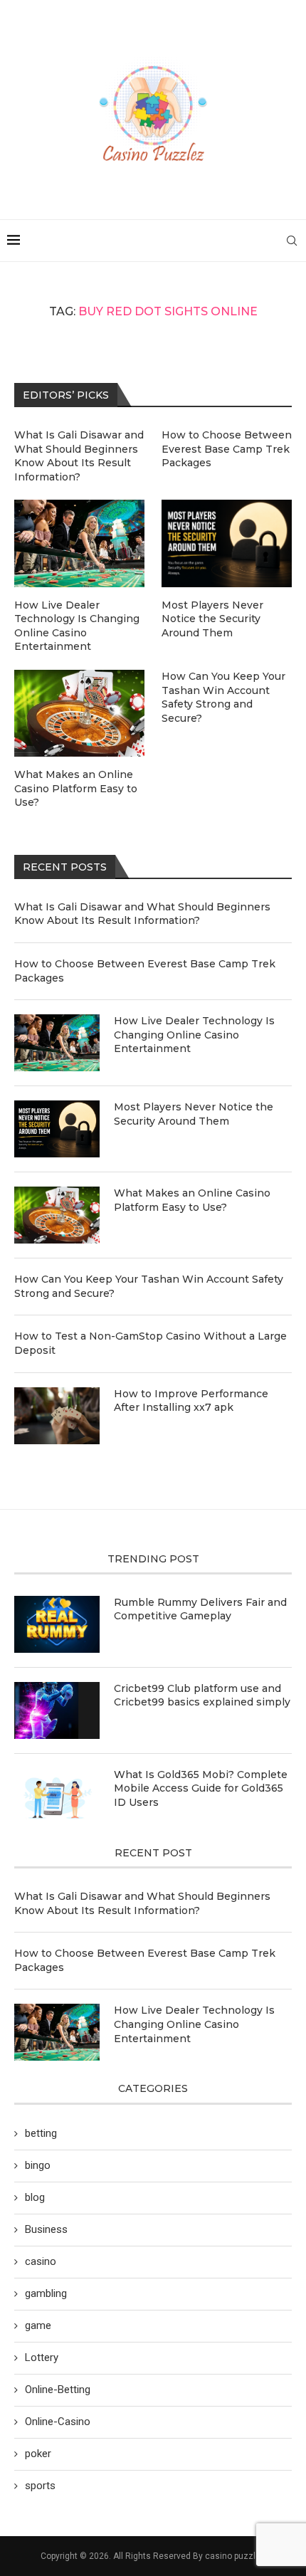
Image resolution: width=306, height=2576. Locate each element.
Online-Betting (58, 2390)
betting (41, 2133)
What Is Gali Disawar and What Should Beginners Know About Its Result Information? (142, 914)
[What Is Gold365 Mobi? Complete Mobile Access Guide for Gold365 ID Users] (57, 1797)
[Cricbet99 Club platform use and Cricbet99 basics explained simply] (57, 1710)
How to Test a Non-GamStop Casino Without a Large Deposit (151, 1343)
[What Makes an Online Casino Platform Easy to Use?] (57, 1215)
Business (46, 2229)
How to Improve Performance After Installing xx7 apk (191, 1401)
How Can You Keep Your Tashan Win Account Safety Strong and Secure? (149, 1286)
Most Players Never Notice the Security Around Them (194, 1114)
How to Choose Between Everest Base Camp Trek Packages (145, 971)
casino (41, 2261)
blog (35, 2197)
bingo (38, 2165)
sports (40, 2486)
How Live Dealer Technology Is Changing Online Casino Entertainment (194, 1035)
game (38, 2325)
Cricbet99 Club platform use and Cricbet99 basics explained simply (202, 1696)
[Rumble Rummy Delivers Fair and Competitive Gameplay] (57, 1624)
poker (38, 2454)
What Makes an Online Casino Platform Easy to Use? (192, 1200)
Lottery (42, 2357)
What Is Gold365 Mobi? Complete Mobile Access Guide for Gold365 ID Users (201, 1788)
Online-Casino (58, 2422)
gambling (46, 2293)
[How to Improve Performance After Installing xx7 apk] (57, 1416)
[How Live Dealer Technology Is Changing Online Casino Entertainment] (57, 1043)
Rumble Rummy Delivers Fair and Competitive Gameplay (200, 1609)
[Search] (292, 241)
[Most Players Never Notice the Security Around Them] (57, 1129)
